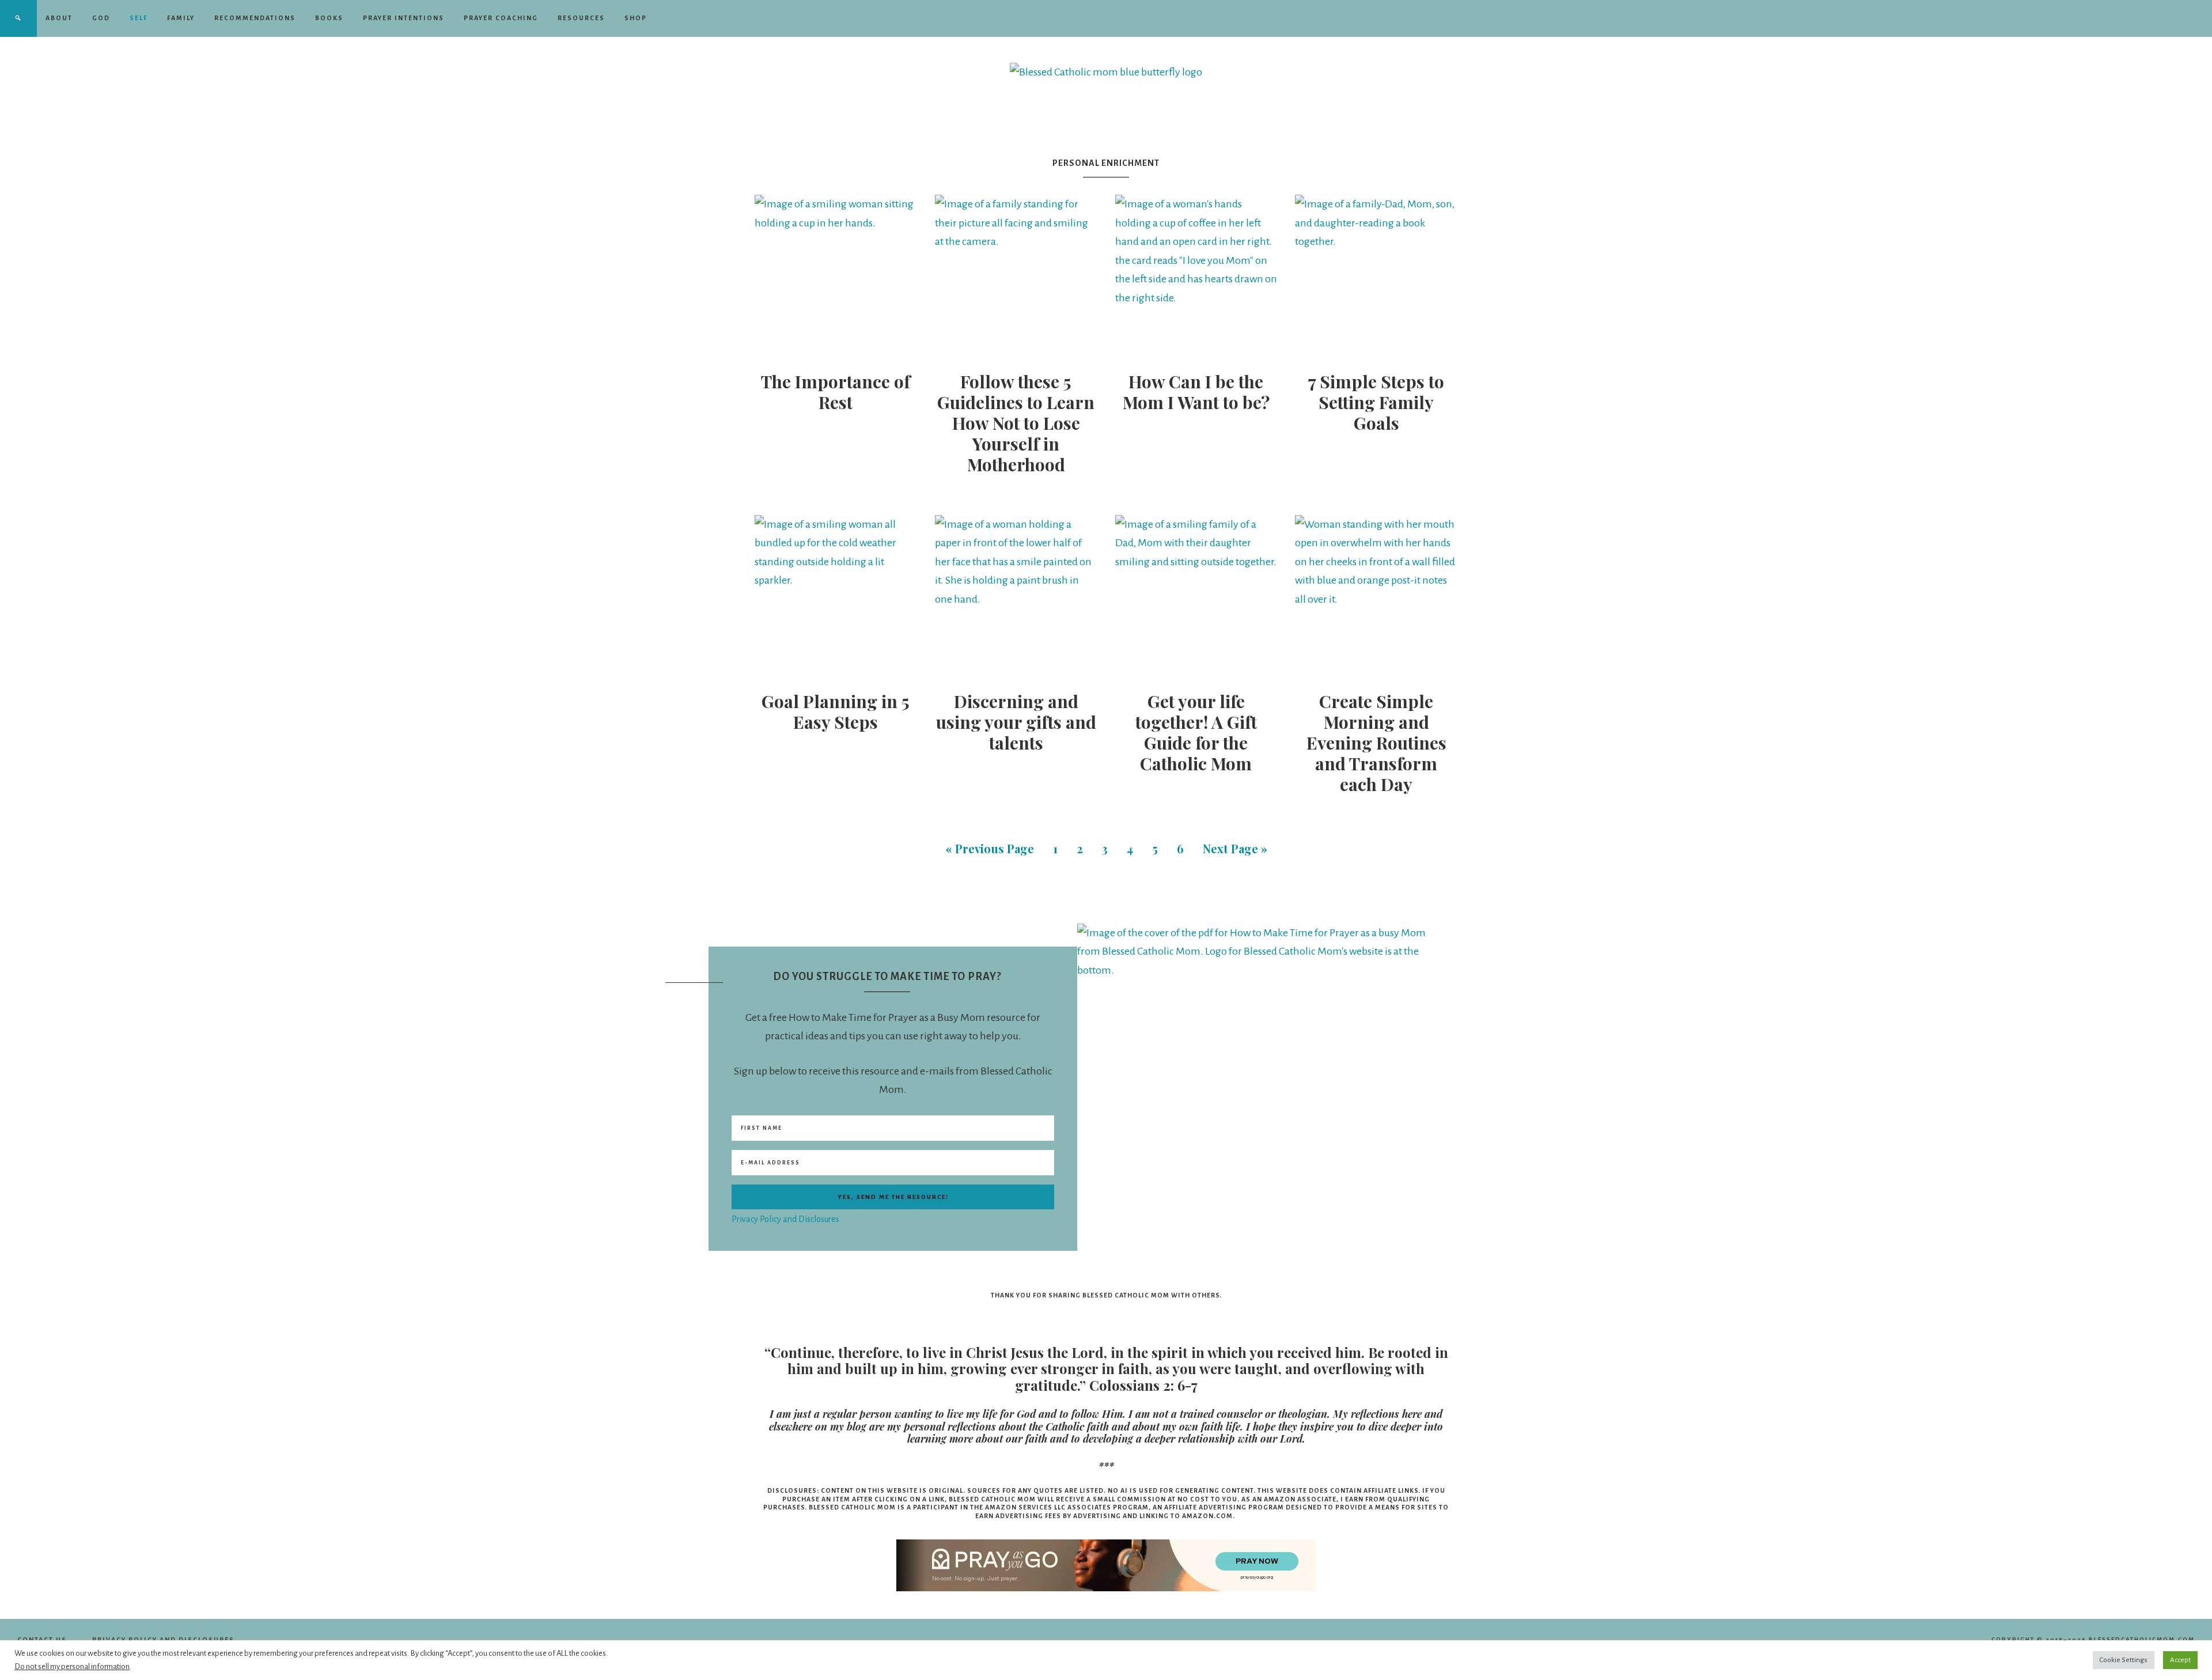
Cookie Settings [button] (2124, 1660)
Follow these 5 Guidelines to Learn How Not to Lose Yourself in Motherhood (1016, 423)
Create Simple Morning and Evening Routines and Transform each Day (1376, 743)
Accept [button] (2180, 1660)
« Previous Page (990, 848)
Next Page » (1235, 848)
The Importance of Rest (836, 392)
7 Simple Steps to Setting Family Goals (1376, 402)
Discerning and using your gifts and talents (1016, 722)
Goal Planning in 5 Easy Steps (836, 712)
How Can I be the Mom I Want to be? (1196, 392)
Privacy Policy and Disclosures (785, 1219)
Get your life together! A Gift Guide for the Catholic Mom (1196, 732)
